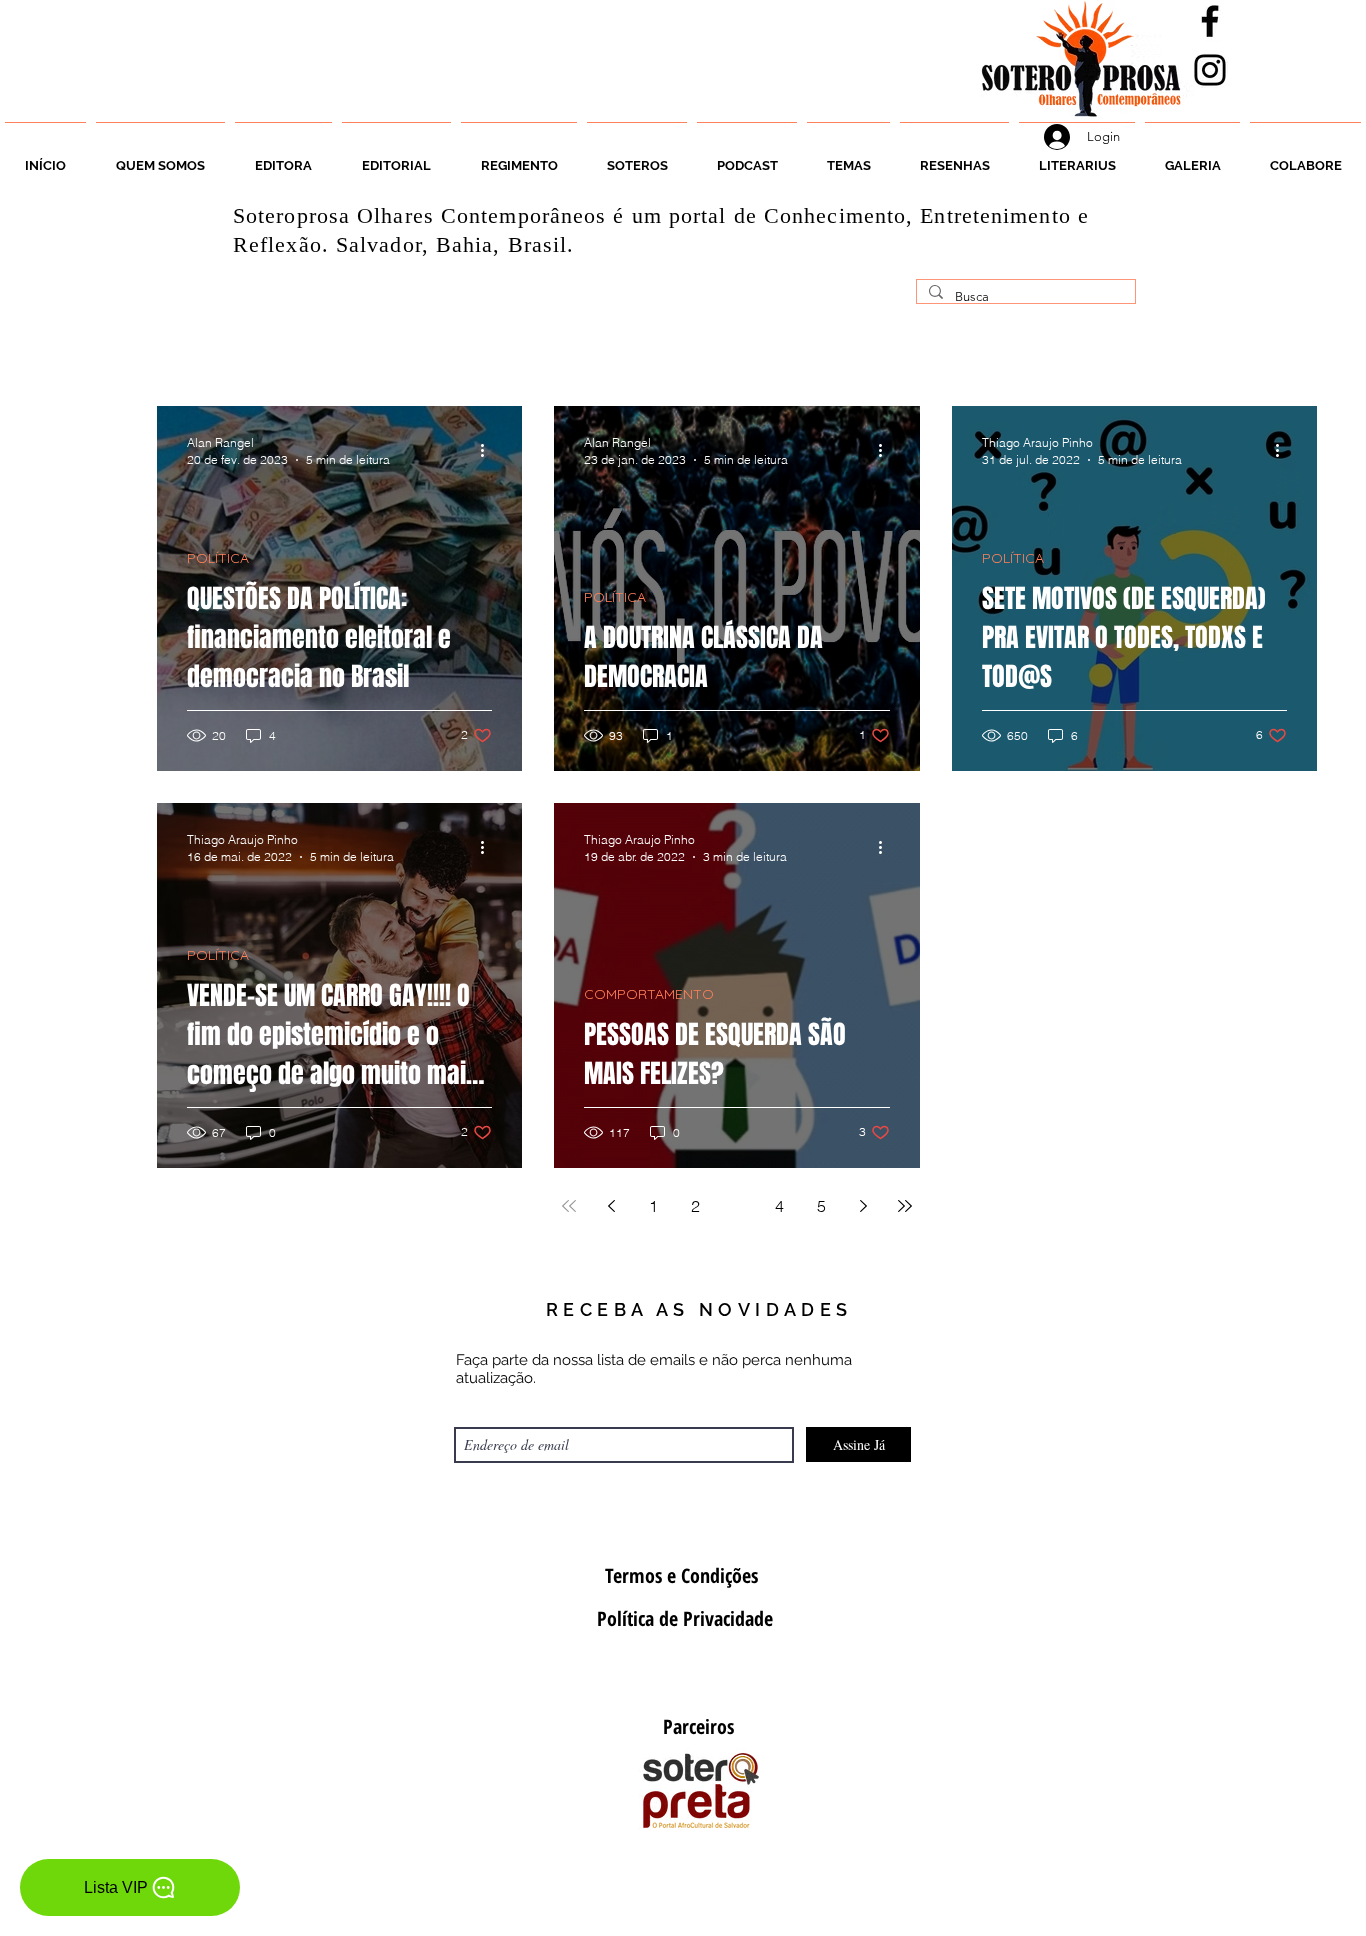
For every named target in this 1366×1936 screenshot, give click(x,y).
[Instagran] (1210, 70)
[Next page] (863, 1206)
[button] (637, 157)
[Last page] (905, 1206)
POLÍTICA (218, 558)
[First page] (569, 1206)
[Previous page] (611, 1206)
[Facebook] (1210, 21)
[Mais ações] (489, 450)
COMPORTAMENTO (649, 994)
